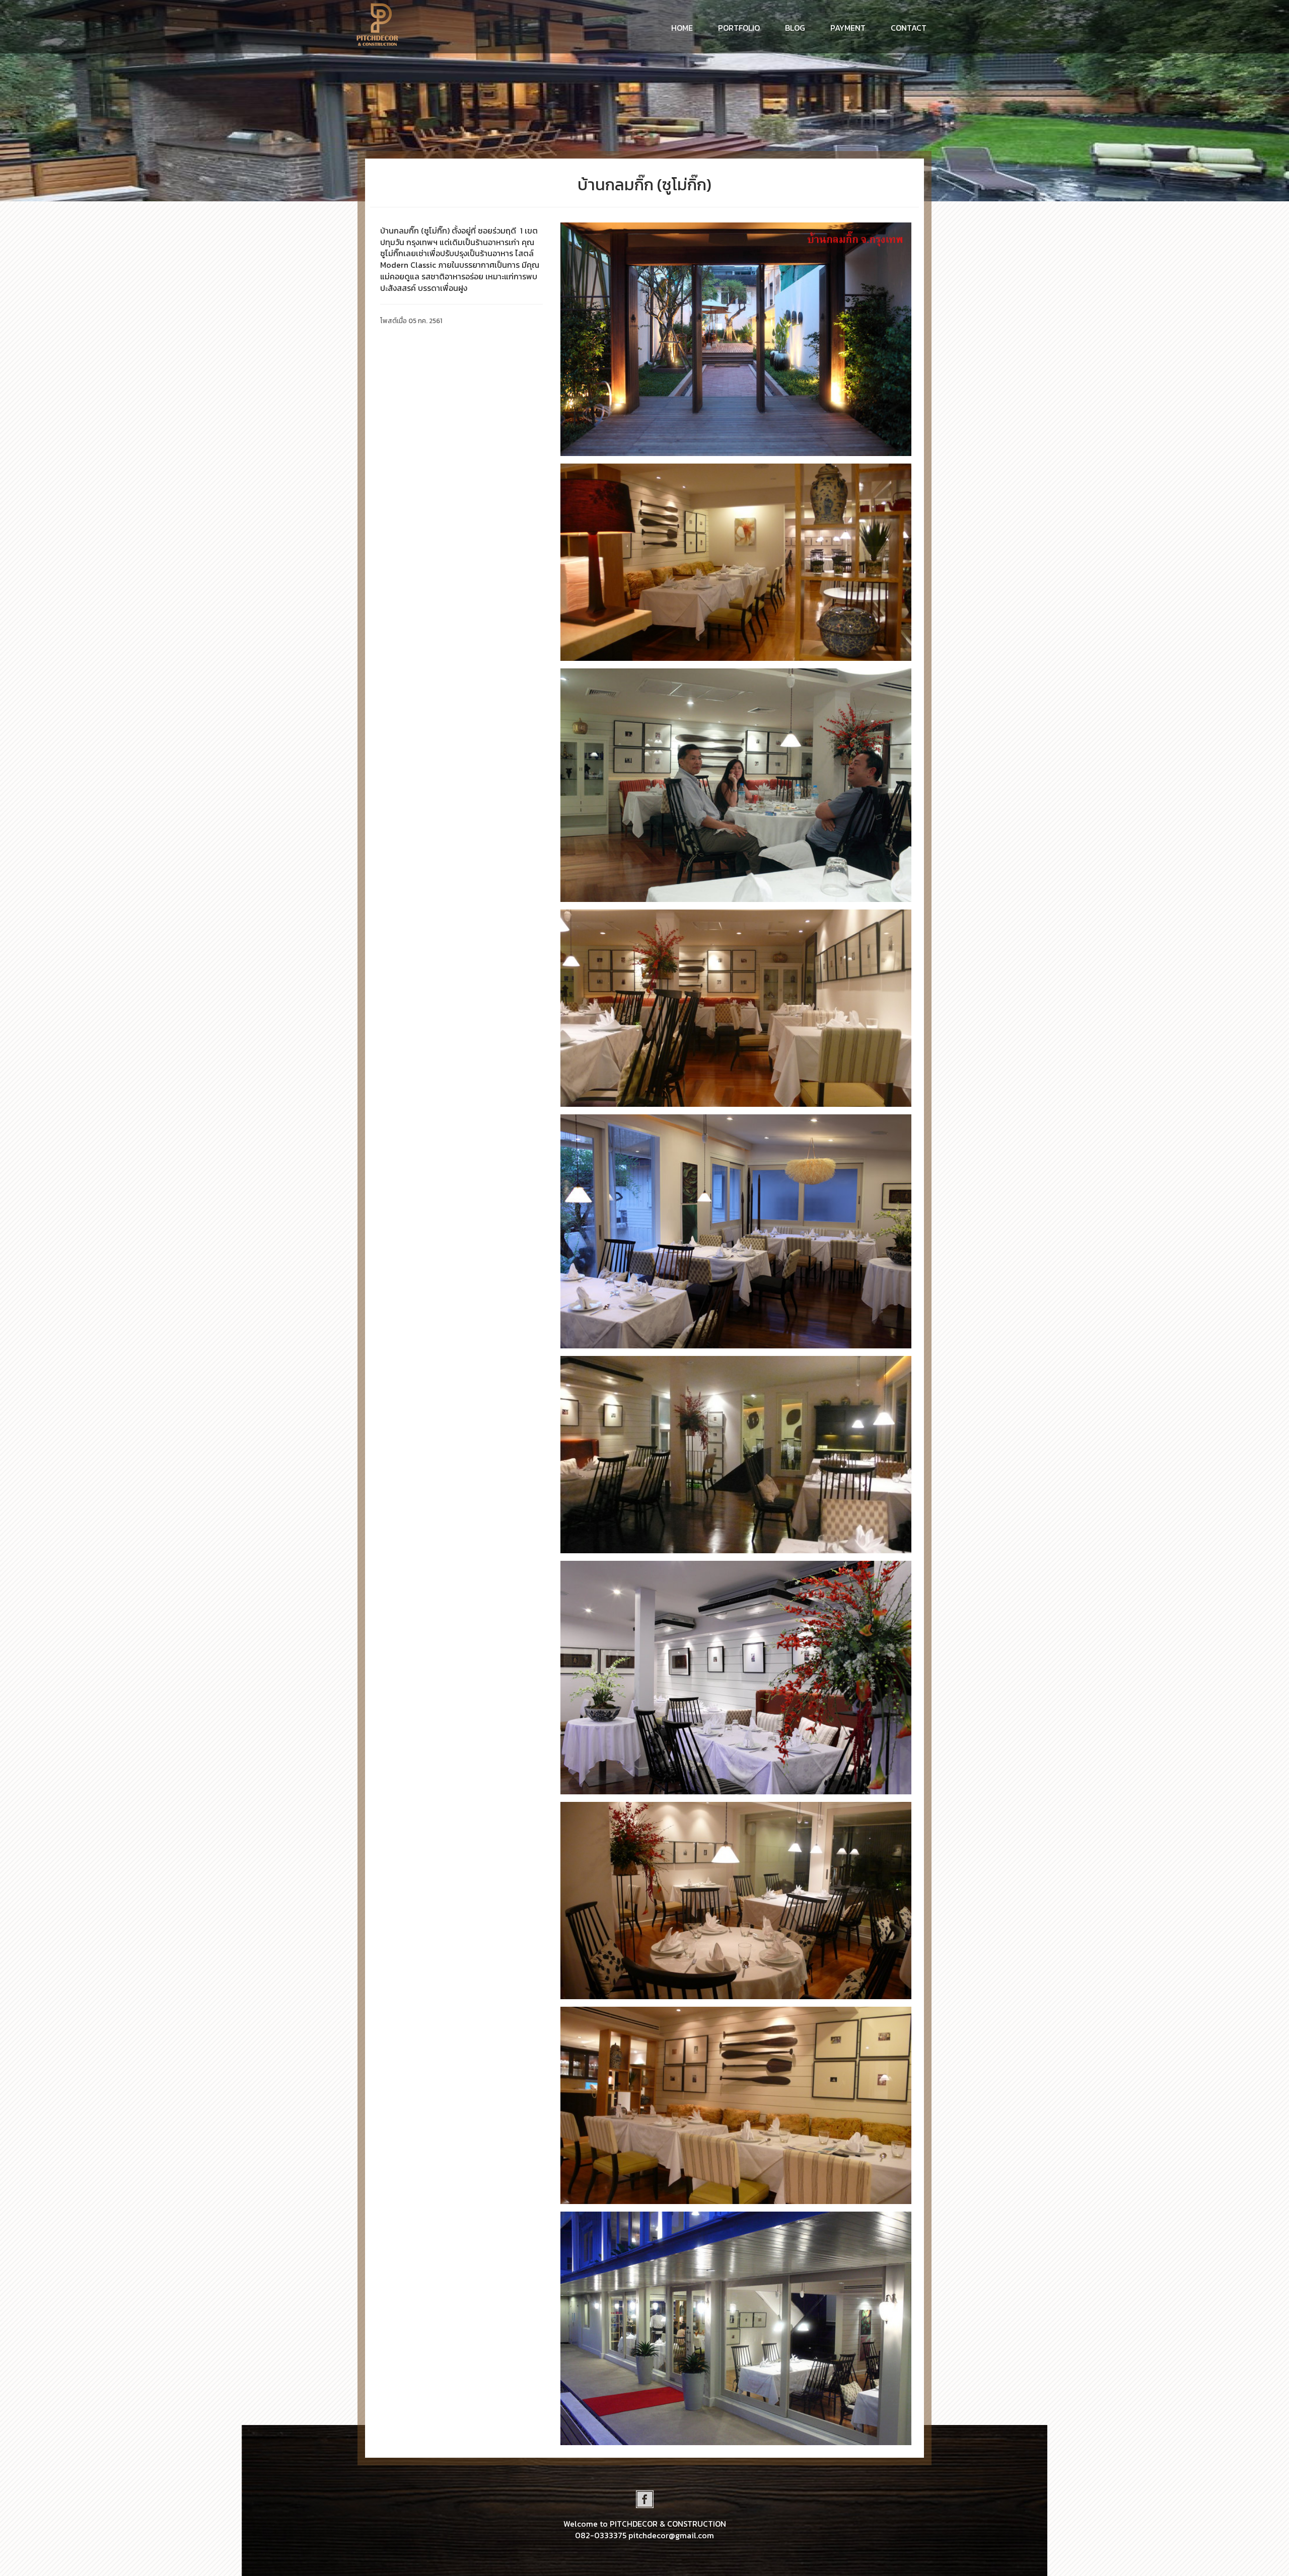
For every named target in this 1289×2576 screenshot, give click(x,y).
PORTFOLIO (739, 28)
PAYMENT (848, 28)
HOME (686, 27)
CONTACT (909, 28)
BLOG (795, 28)
